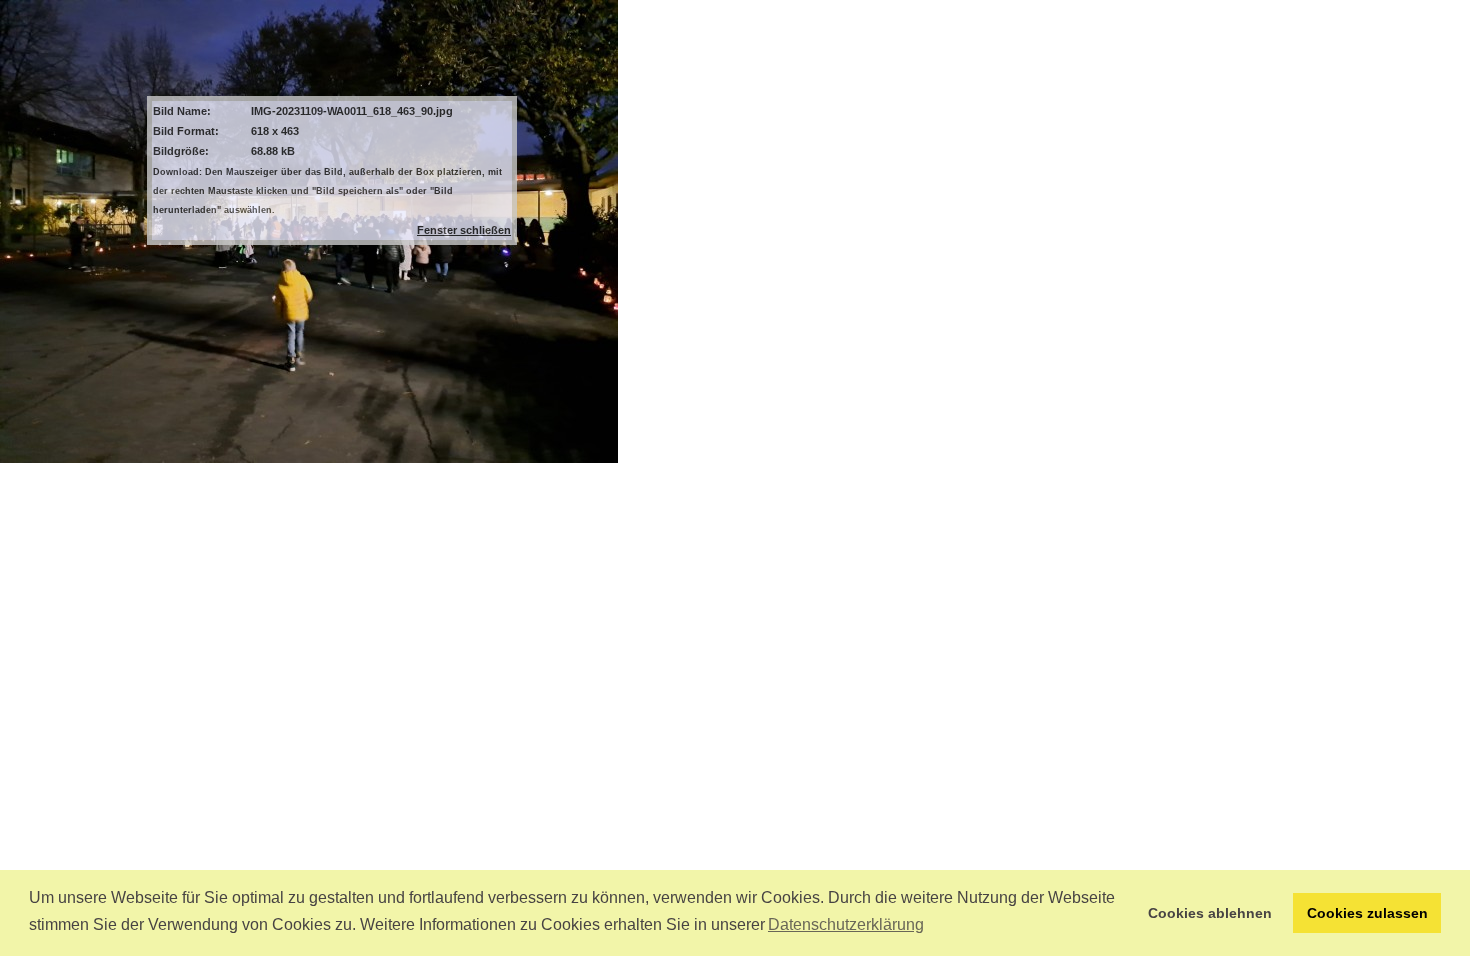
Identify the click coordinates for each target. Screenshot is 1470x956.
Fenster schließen (464, 230)
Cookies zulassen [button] (1367, 913)
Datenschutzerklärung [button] (846, 924)
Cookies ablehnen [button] (1210, 913)
